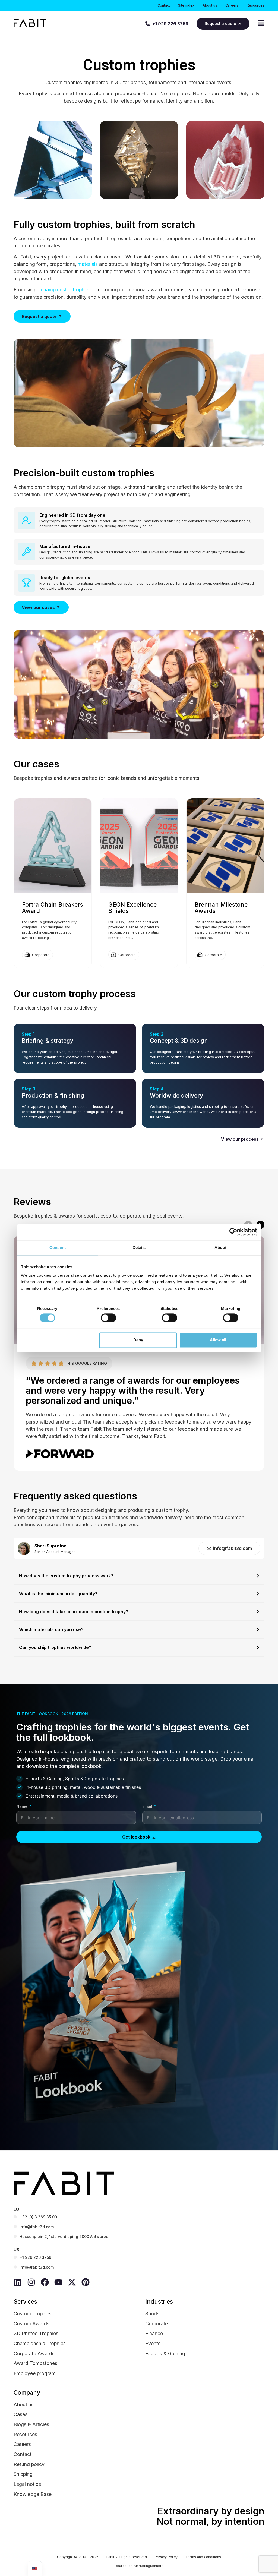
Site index (186, 5)
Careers (232, 5)
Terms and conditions (203, 2557)
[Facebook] (45, 2282)
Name (22, 1807)
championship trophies (66, 290)
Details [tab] (139, 1248)
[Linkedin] (18, 2282)
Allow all (218, 1340)
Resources (256, 5)
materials (88, 264)
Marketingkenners (149, 2566)
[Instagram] (31, 2282)
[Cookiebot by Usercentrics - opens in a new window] (233, 1232)
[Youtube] (58, 2282)
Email (148, 1807)
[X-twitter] (72, 2282)
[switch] (108, 1318)
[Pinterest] (86, 2282)
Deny (138, 1340)
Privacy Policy (166, 2557)
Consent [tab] (58, 1248)
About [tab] (220, 1248)
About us (210, 5)
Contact (164, 5)
